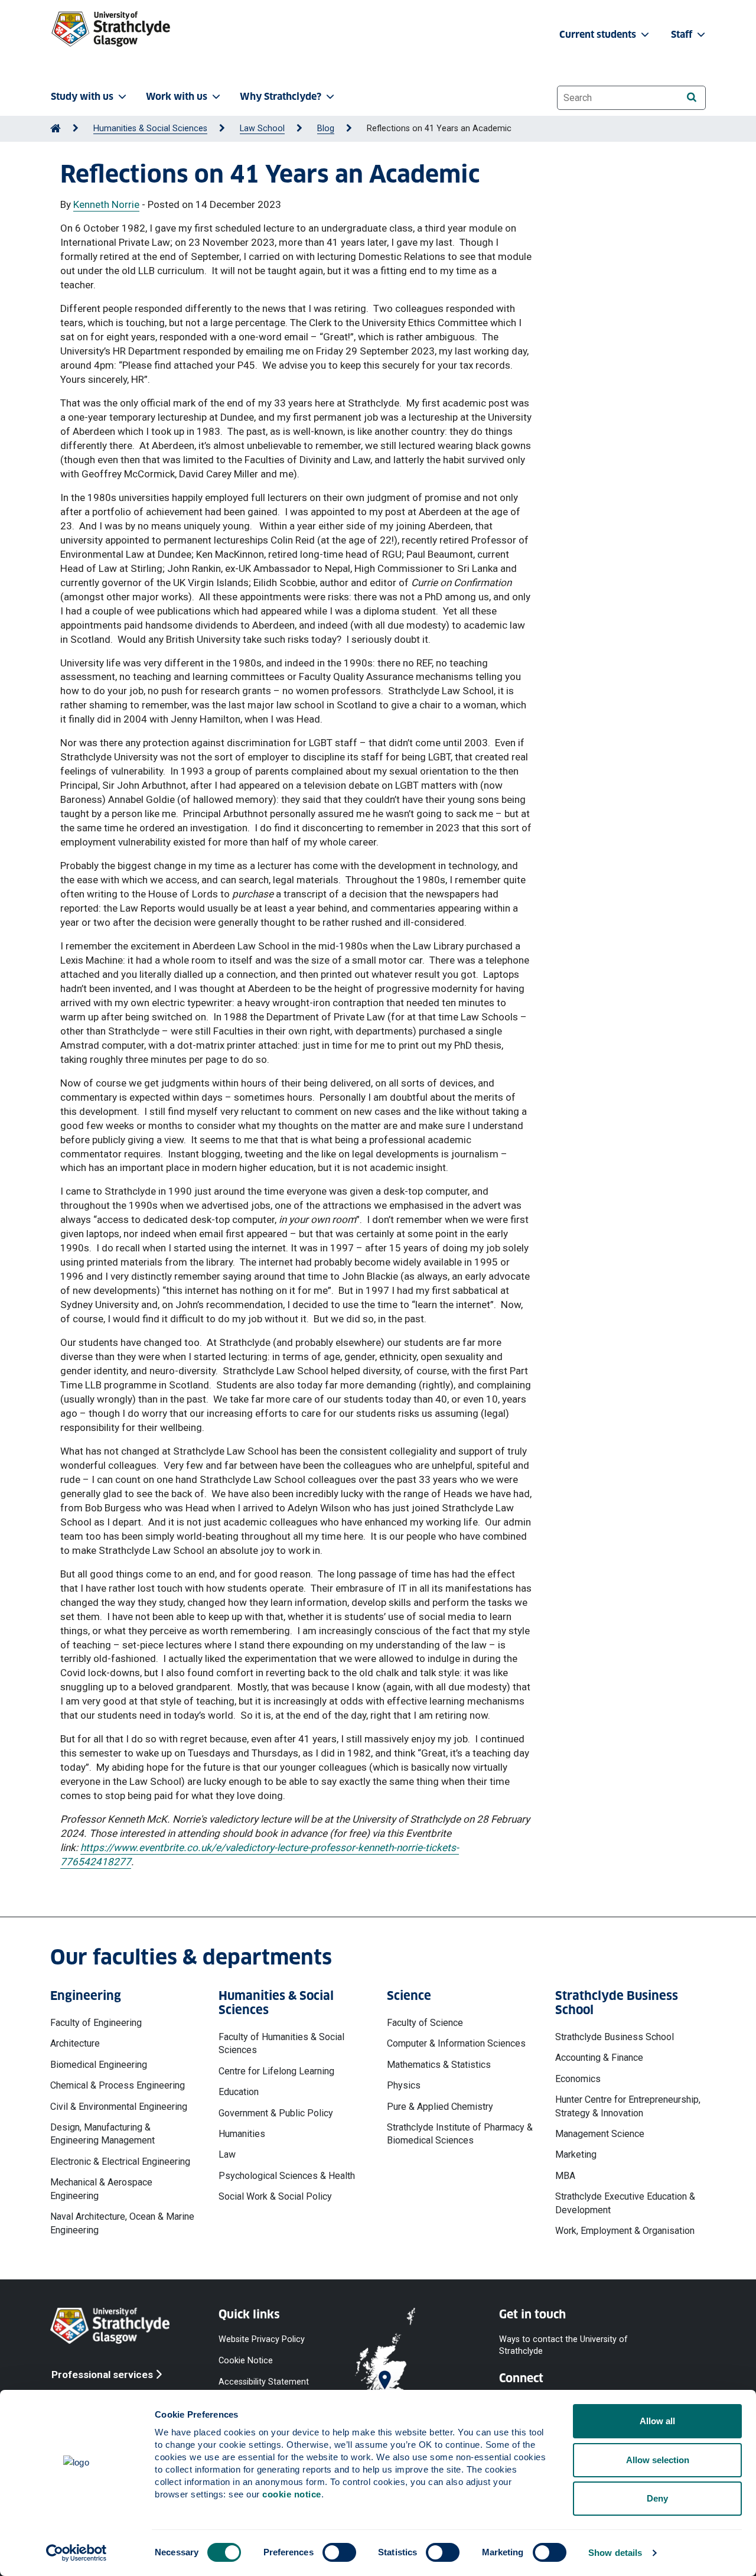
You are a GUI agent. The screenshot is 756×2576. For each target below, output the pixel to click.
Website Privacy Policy (262, 2339)
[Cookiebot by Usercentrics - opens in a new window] (76, 2553)
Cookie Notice (246, 2360)
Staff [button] (683, 35)
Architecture (75, 2043)
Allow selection (658, 2460)
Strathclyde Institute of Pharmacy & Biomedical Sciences (460, 2134)
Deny (657, 2498)
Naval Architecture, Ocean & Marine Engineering (122, 2223)
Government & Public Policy (276, 2113)
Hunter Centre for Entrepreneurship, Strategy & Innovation (628, 2106)
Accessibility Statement (264, 2382)
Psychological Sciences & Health (287, 2176)
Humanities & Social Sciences (150, 129)
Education (239, 2092)
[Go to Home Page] (56, 129)
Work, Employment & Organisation (625, 2231)
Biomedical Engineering (99, 2065)
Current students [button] (599, 35)
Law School (262, 129)
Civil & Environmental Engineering (119, 2107)
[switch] (339, 2552)
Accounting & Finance (599, 2058)
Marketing (576, 2154)
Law (227, 2154)
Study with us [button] (82, 97)
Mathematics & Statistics (439, 2065)
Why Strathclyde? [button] (281, 97)
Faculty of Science (425, 2023)
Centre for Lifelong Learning (276, 2071)
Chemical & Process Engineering (118, 2085)
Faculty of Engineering (96, 2023)
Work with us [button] (177, 97)
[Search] (691, 97)
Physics (404, 2085)
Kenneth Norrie (106, 204)
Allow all (657, 2421)
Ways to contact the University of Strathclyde (563, 2345)
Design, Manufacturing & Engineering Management (102, 2134)
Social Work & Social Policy (275, 2196)
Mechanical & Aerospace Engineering (101, 2189)
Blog (326, 129)
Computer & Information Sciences (456, 2043)
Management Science (600, 2134)
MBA (565, 2176)
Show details (615, 2553)
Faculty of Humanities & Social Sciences (281, 2043)
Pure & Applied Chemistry (440, 2107)
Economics (578, 2079)
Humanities (242, 2134)
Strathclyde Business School (615, 2037)
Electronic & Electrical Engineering (120, 2162)
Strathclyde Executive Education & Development (625, 2203)
